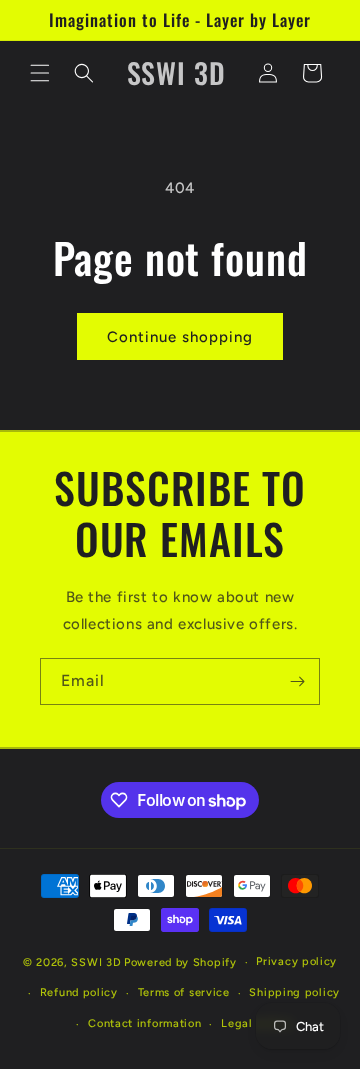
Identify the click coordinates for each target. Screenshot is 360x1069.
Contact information (144, 1023)
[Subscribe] (297, 681)
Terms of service (184, 992)
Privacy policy (296, 961)
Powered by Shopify (180, 962)
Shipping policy (294, 992)
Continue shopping (180, 337)
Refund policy (79, 992)
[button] (40, 73)
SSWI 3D (96, 962)
